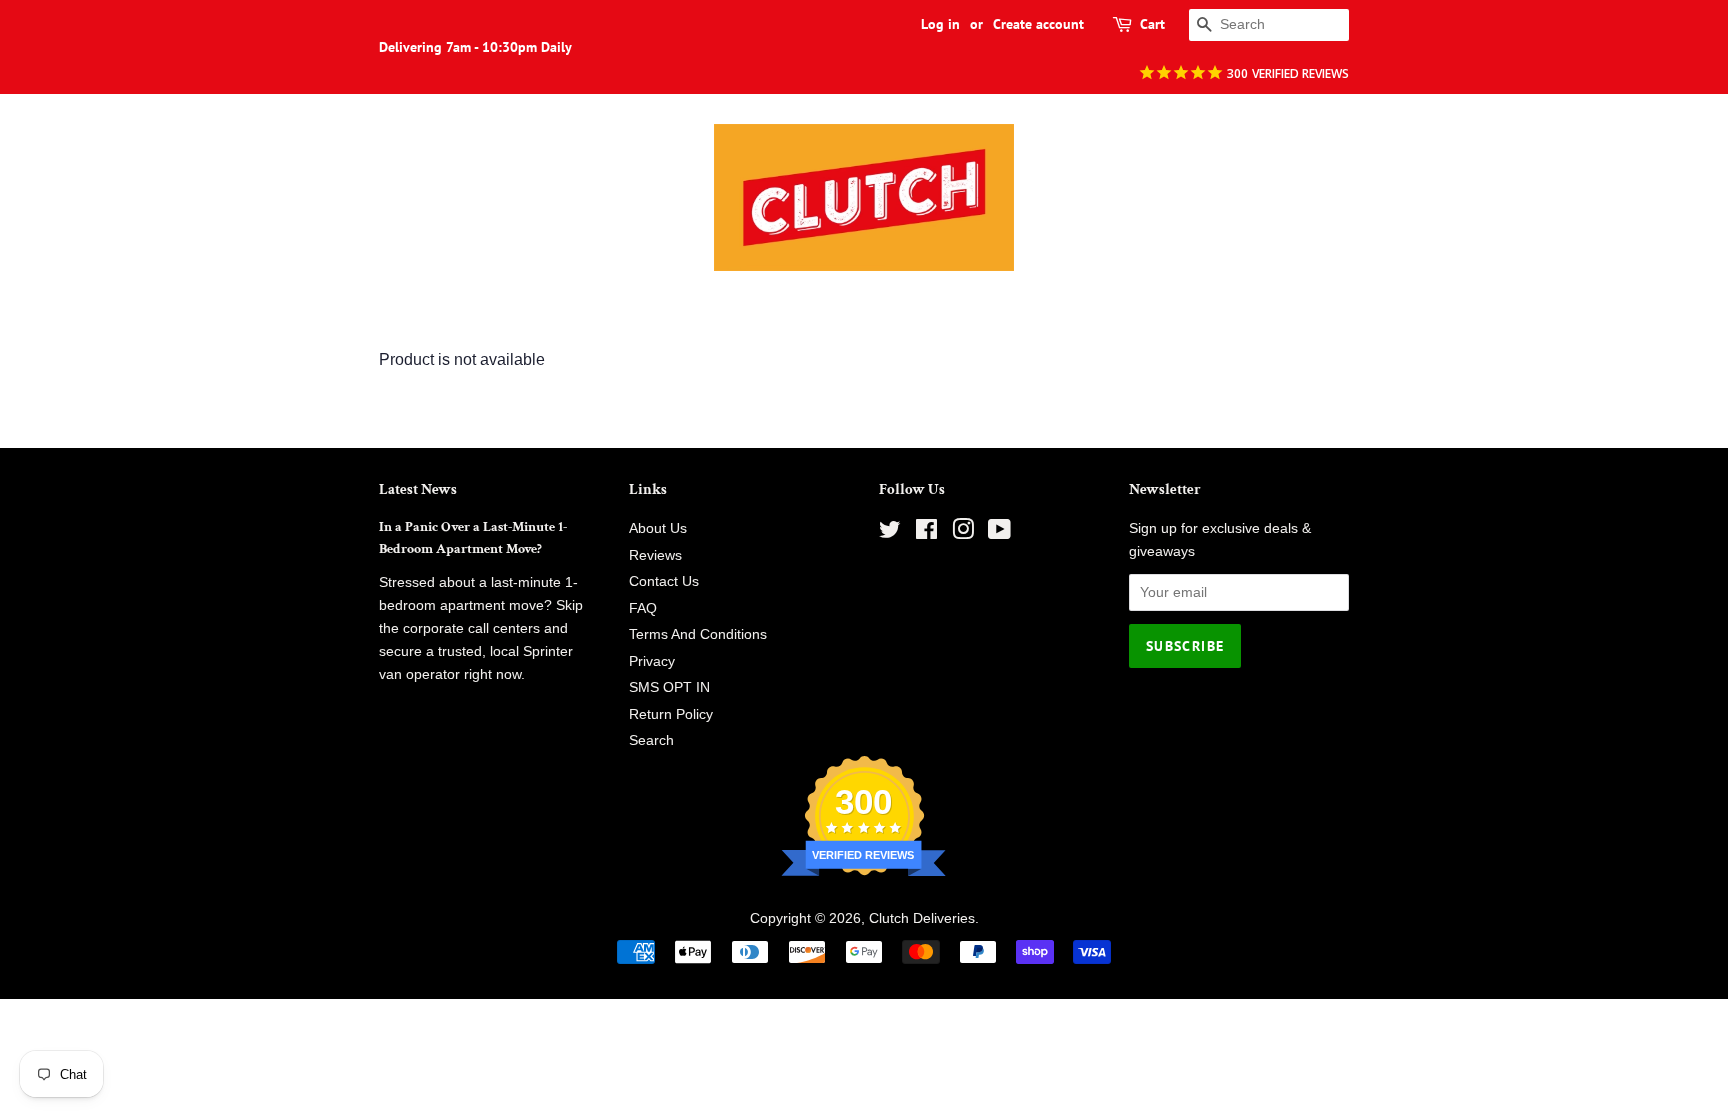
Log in (940, 24)
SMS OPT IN (669, 687)
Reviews (655, 555)
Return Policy (671, 714)
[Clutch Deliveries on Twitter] (890, 533)
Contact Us (664, 581)
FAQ (643, 608)
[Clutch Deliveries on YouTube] (999, 533)
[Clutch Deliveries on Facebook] (926, 533)
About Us (658, 528)
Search (651, 740)
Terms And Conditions (698, 634)
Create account (1038, 24)
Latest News (418, 489)
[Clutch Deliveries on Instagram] (963, 533)
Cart (1152, 24)
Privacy (652, 661)
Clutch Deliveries (922, 918)
